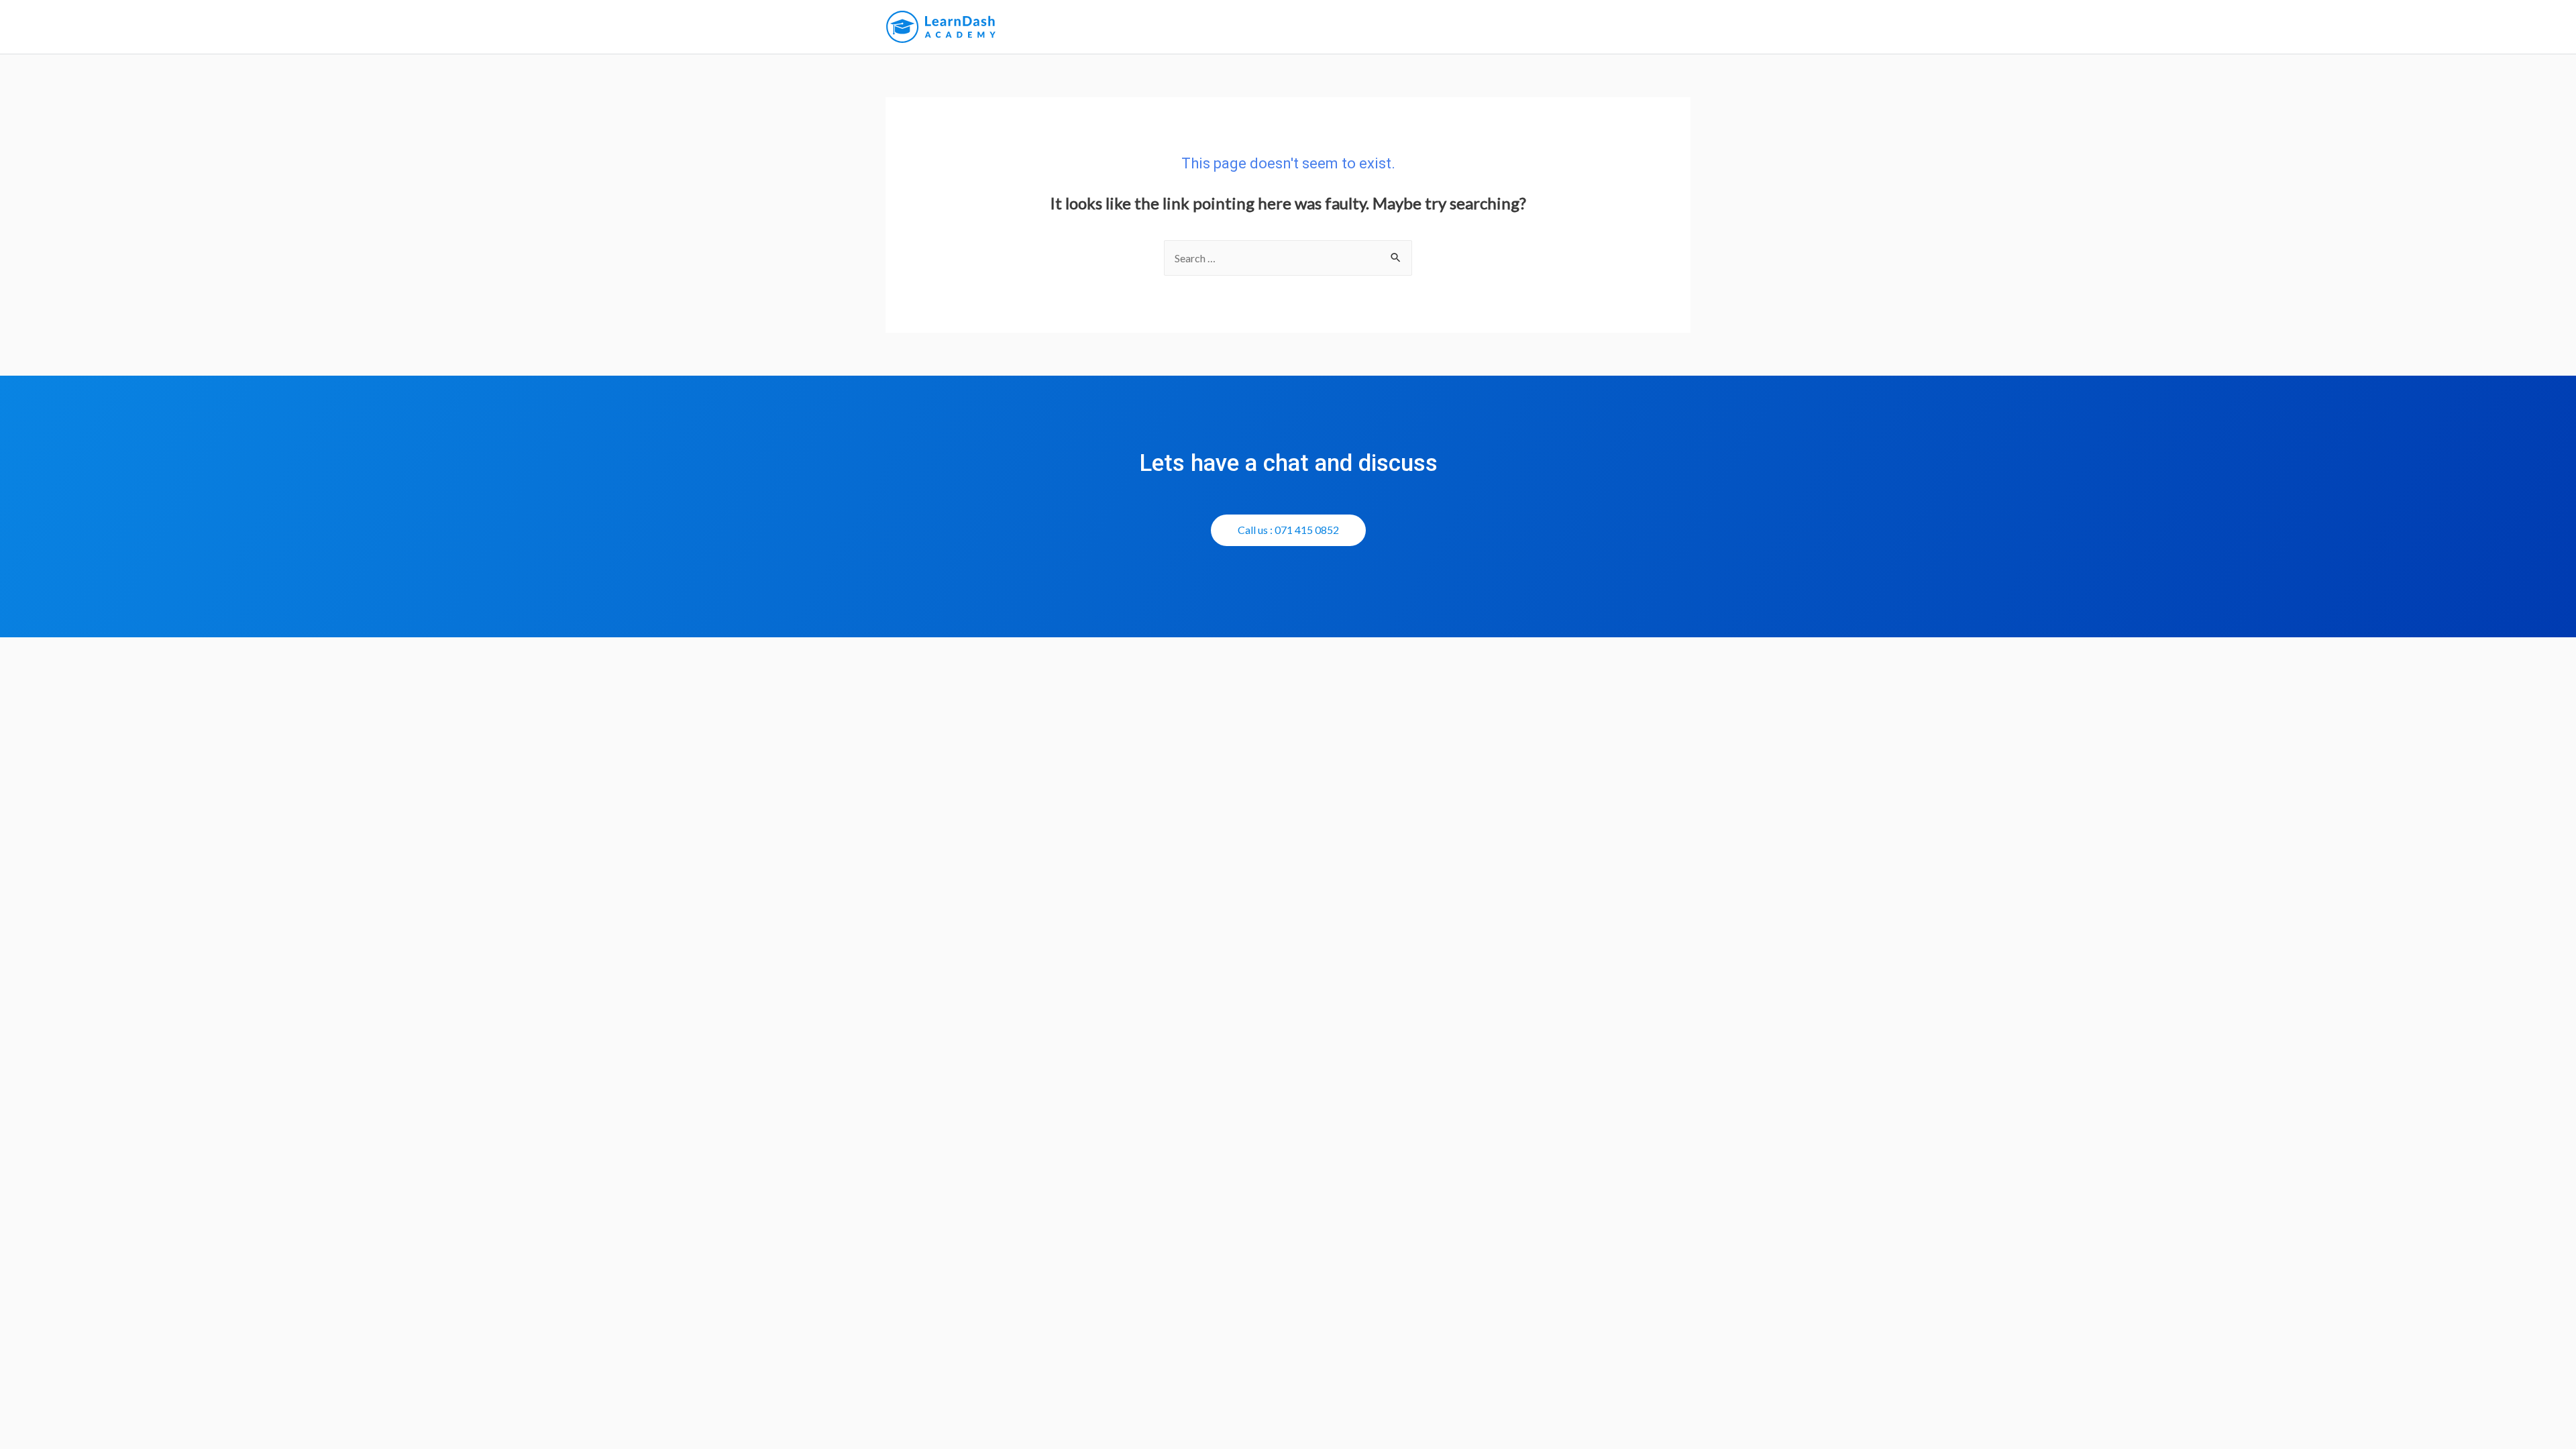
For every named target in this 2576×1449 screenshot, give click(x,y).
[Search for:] (1288, 258)
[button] (1288, 530)
